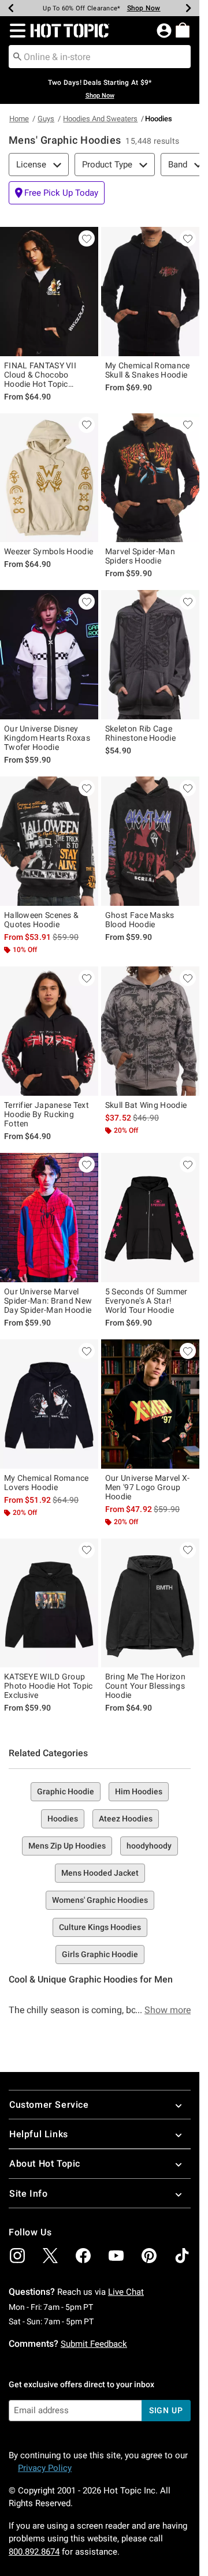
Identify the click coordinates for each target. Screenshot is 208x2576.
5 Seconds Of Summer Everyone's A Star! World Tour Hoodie (146, 1301)
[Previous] (11, 8)
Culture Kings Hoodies (100, 1927)
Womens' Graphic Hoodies (100, 1900)
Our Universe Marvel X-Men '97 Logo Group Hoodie (148, 1487)
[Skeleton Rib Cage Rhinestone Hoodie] (150, 655)
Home (19, 119)
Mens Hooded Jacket (100, 1873)
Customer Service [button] (49, 2105)
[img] (17, 2256)
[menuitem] (183, 30)
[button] (15, 31)
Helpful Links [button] (39, 2134)
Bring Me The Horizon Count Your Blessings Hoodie (145, 1686)
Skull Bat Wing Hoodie (146, 1105)
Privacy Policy (45, 2468)
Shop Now (144, 8)
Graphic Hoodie (66, 1791)
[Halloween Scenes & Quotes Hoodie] (49, 841)
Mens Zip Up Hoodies (67, 1846)
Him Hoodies (139, 1791)
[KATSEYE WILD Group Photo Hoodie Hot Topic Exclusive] (49, 1603)
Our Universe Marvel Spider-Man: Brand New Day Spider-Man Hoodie (48, 1301)
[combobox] (100, 57)
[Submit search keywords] (17, 56)
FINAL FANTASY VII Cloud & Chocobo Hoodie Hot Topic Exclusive (40, 375)
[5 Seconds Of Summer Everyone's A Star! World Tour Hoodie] (150, 1218)
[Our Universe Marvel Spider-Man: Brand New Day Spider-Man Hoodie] (49, 1218)
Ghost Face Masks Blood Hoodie (140, 920)
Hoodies (63, 1819)
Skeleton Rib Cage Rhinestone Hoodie (140, 733)
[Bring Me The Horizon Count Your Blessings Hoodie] (150, 1603)
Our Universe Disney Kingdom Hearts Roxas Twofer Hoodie (47, 738)
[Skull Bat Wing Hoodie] (150, 1031)
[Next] (188, 8)
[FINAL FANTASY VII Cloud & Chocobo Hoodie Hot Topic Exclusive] (49, 292)
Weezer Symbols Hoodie (49, 551)
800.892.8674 (34, 2552)
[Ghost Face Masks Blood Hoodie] (150, 841)
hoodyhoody (149, 1846)
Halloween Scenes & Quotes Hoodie (41, 920)
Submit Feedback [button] (94, 2344)
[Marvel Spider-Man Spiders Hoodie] (150, 478)
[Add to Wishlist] (87, 238)
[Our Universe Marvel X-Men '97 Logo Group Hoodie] (150, 1404)
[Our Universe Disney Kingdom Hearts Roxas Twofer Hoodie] (49, 655)
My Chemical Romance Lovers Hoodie (47, 1483)
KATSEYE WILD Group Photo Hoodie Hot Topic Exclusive (49, 1686)
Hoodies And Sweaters (100, 119)
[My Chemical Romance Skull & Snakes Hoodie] (150, 292)
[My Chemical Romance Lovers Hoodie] (49, 1404)
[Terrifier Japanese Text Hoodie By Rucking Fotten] (49, 1031)
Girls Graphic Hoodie (100, 1954)
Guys (46, 119)
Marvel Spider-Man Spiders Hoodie (140, 556)
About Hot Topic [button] (45, 2164)
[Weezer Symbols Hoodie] (49, 478)
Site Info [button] (28, 2194)
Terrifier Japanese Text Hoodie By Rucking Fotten (47, 1114)
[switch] (57, 193)
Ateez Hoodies (126, 1819)
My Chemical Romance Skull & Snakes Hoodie (148, 370)
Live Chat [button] (126, 2292)
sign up (166, 2410)
